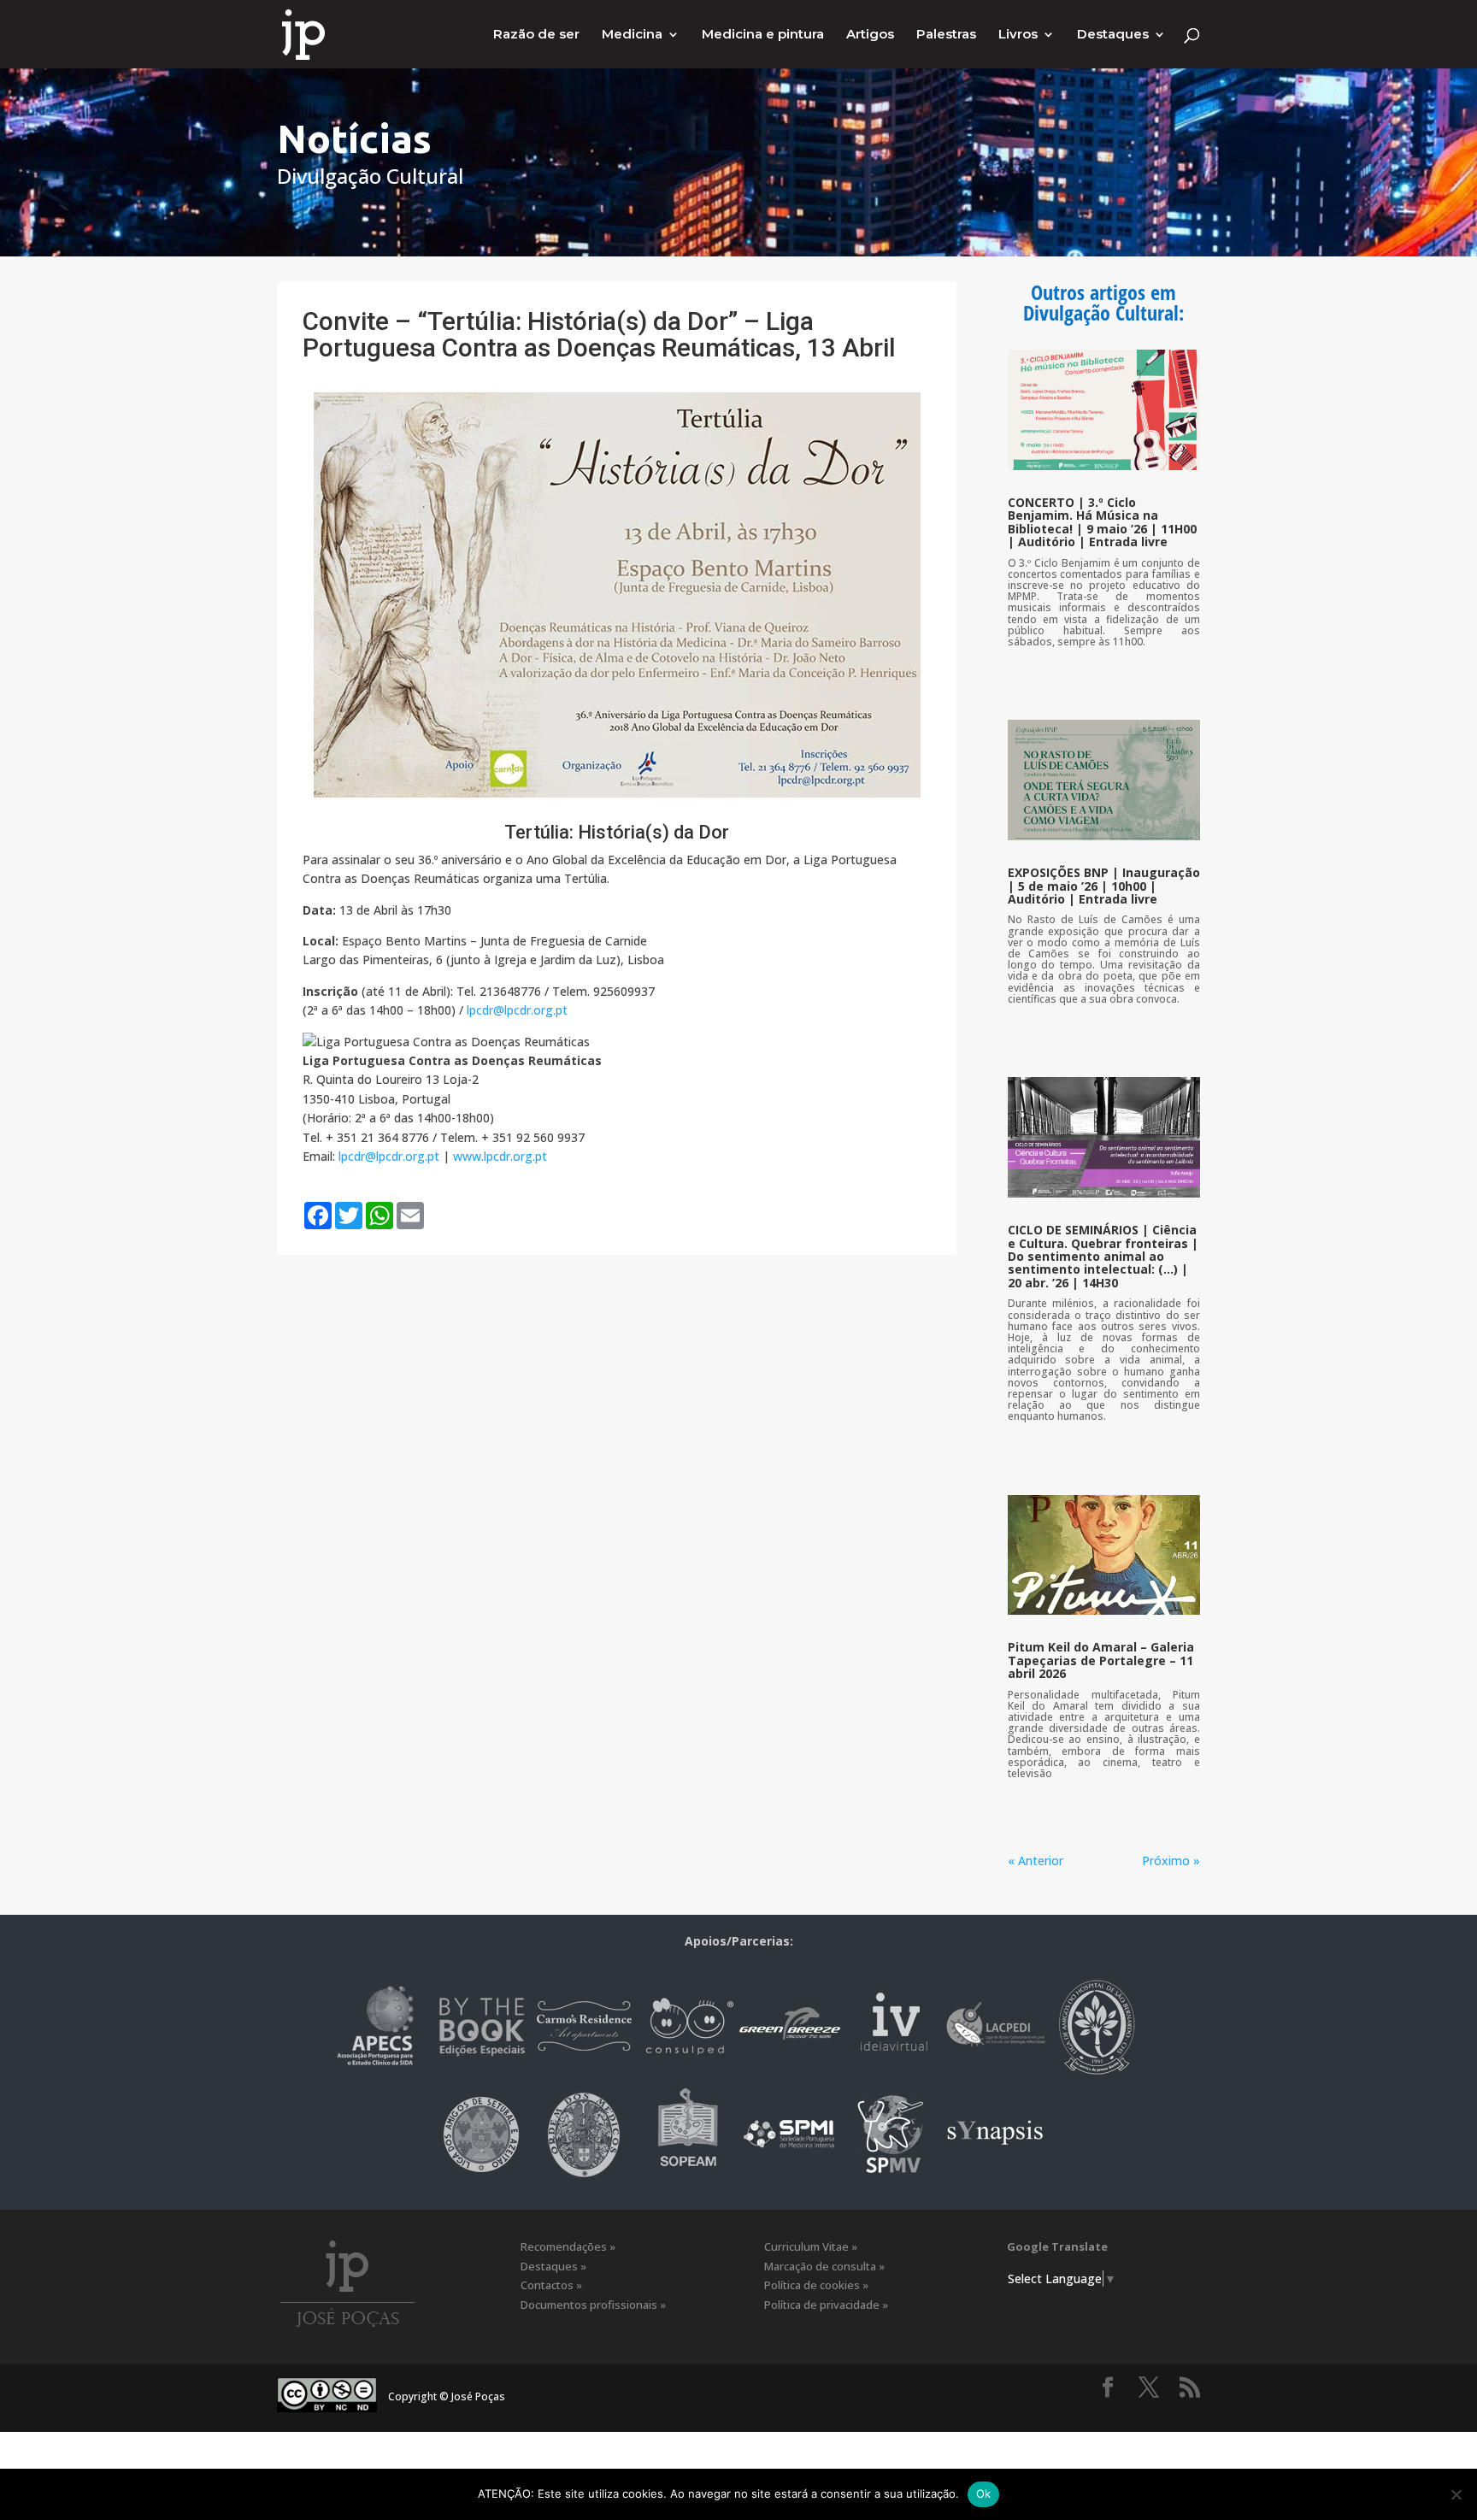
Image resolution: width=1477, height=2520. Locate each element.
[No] (1456, 2494)
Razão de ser (536, 35)
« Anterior (1036, 1861)
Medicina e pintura (763, 35)
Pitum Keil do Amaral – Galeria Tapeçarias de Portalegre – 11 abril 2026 (1101, 1660)
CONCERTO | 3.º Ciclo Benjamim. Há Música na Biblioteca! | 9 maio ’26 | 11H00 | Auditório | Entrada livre (1102, 522)
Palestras (946, 35)
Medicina (632, 35)
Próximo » (1171, 1861)
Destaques (1113, 35)
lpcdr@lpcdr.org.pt (517, 1010)
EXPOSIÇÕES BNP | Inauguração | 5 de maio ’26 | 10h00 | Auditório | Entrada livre (1104, 886)
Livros (1018, 35)
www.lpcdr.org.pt (500, 1156)
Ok (984, 2494)
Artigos (870, 35)
